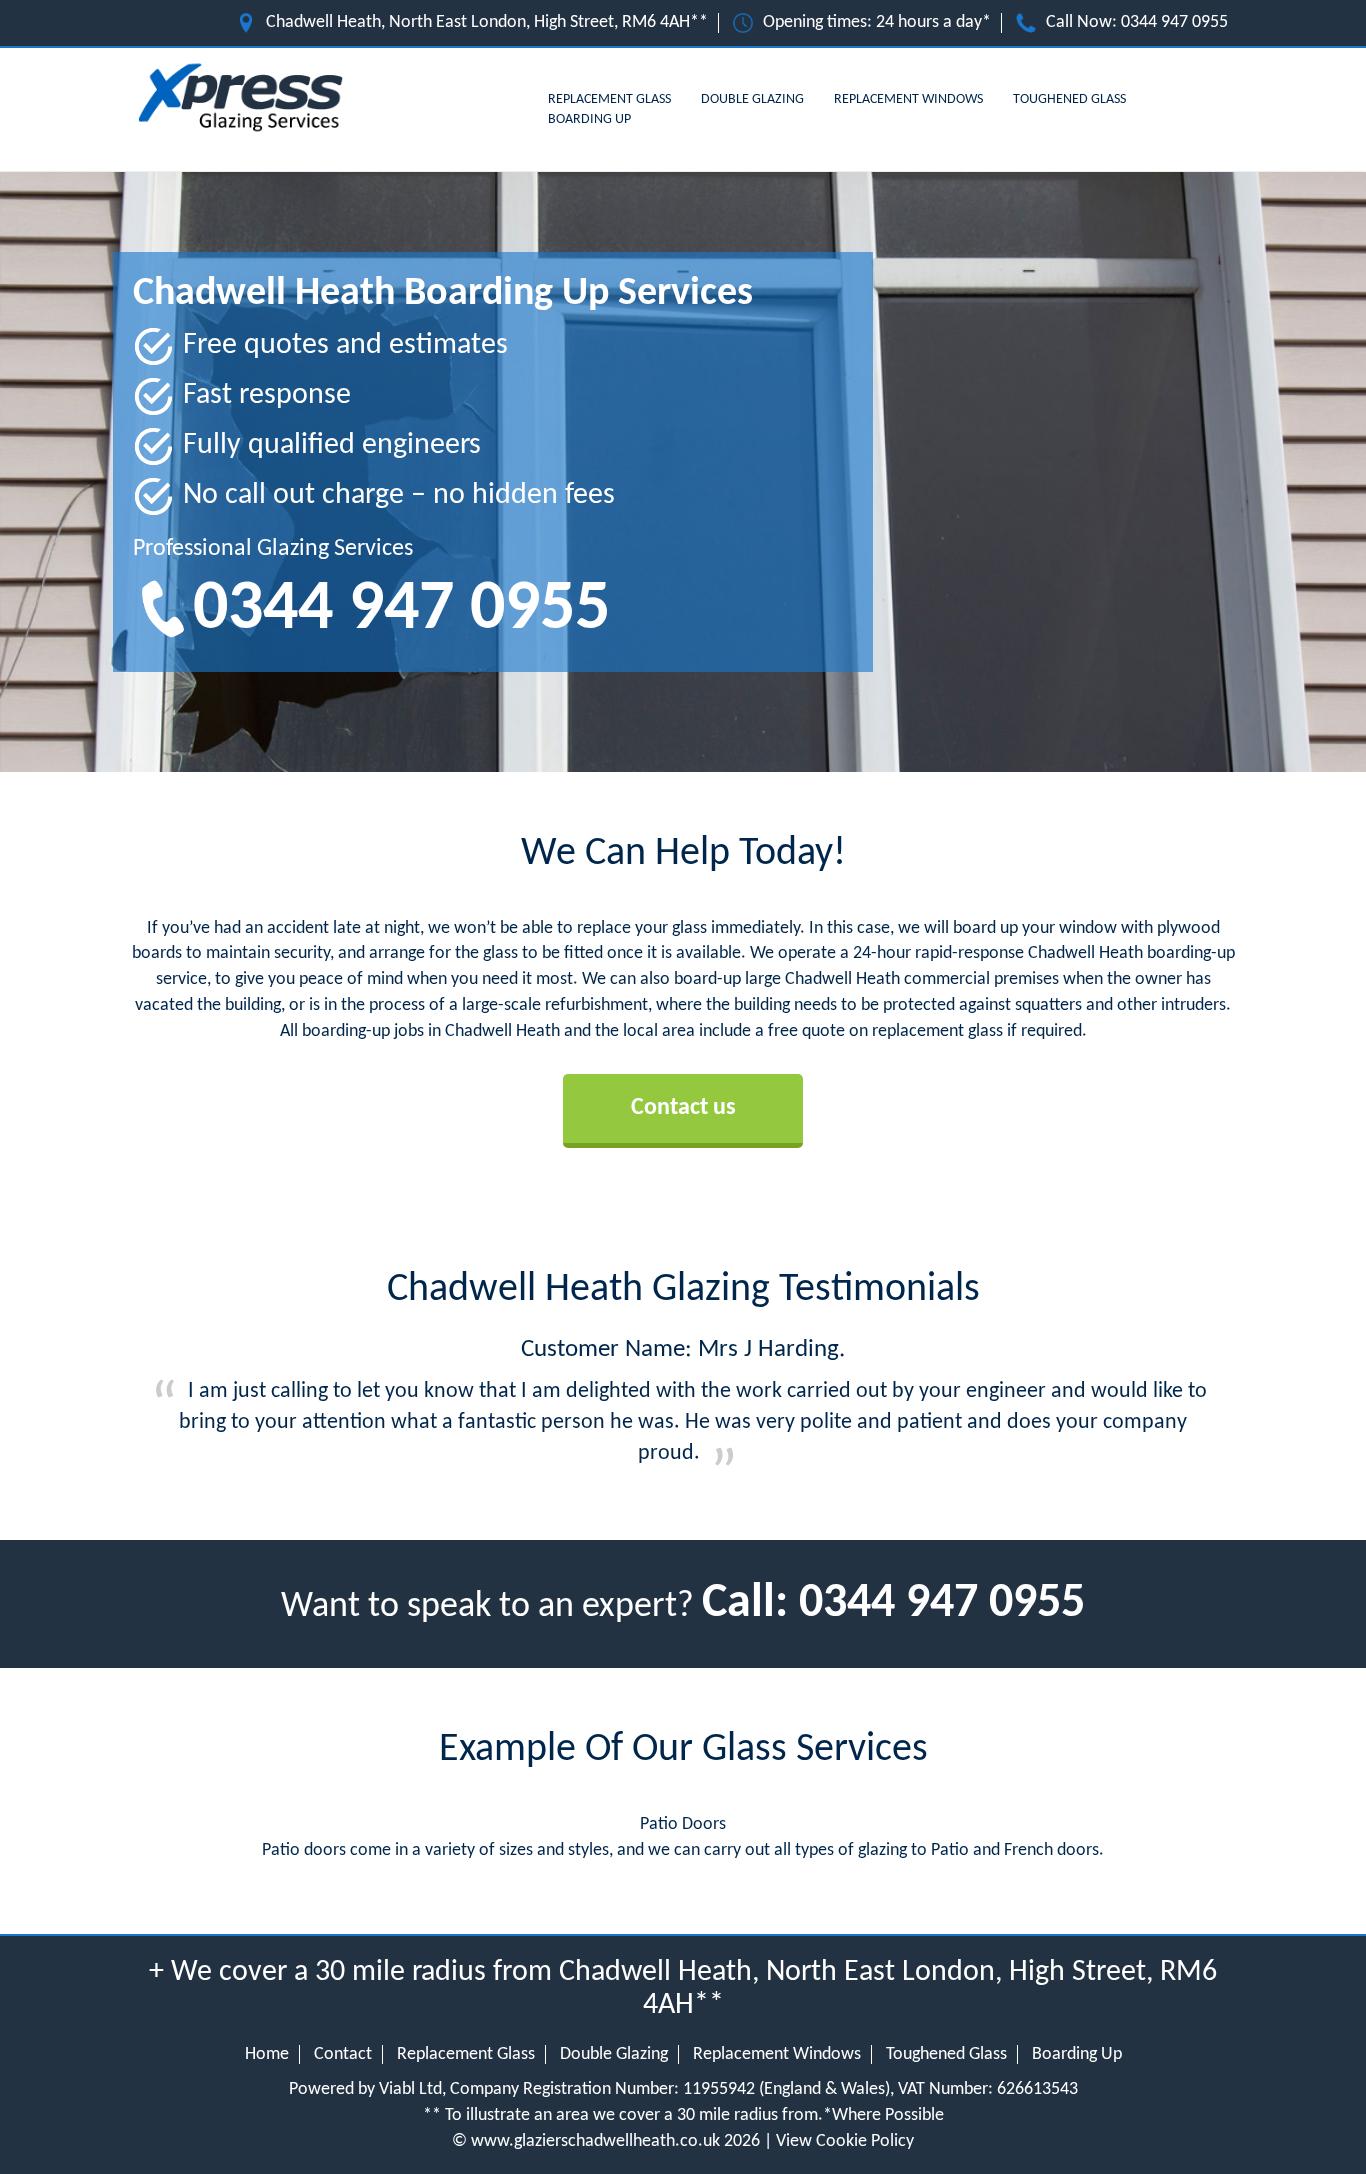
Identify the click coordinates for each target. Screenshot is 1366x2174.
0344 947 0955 (1174, 22)
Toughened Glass (1069, 99)
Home (267, 2054)
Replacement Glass (609, 99)
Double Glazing (752, 99)
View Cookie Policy (845, 2141)
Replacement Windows (908, 99)
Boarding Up (589, 119)
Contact (343, 2054)
